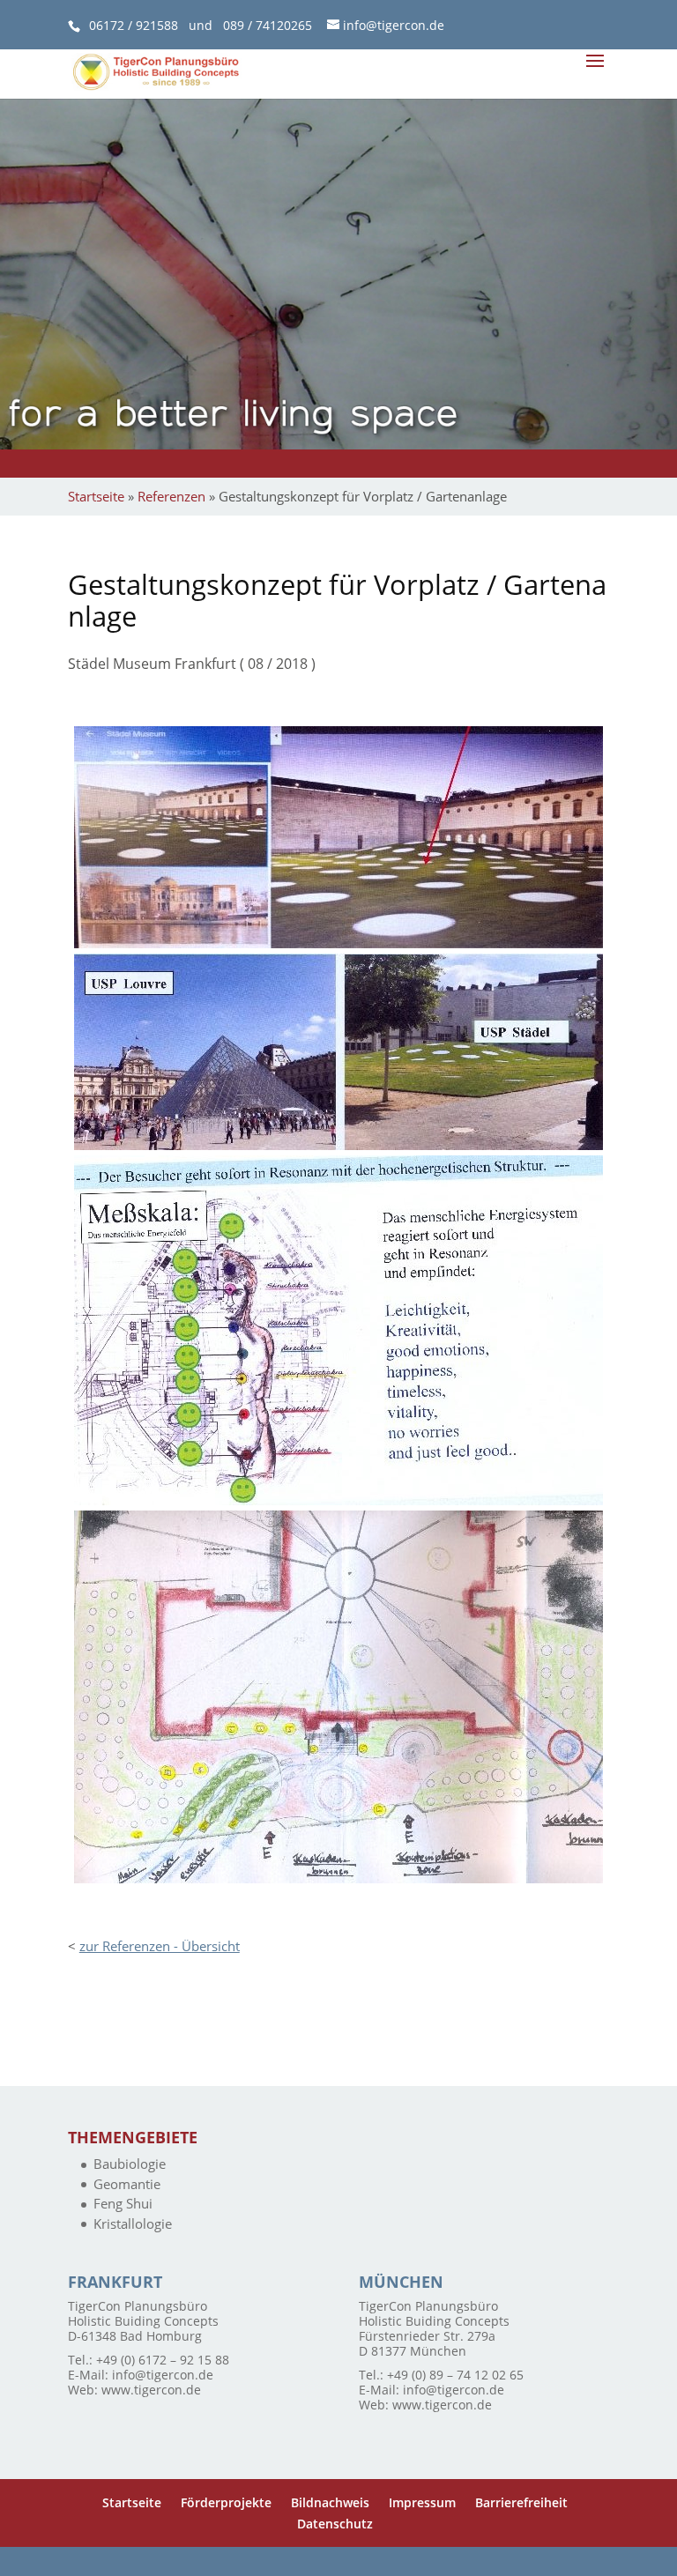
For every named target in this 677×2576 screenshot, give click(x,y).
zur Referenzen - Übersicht (160, 1946)
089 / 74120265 (268, 25)
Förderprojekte (226, 2502)
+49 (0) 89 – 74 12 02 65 (455, 2375)
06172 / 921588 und (156, 25)
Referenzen (171, 496)
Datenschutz (335, 2524)
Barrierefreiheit (521, 2502)
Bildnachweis (330, 2502)
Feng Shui (123, 2203)
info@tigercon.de (163, 2375)
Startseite (96, 496)
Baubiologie (130, 2164)
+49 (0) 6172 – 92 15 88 (163, 2360)
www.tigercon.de (151, 2390)
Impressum (422, 2502)
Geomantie (127, 2184)
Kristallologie (133, 2223)
